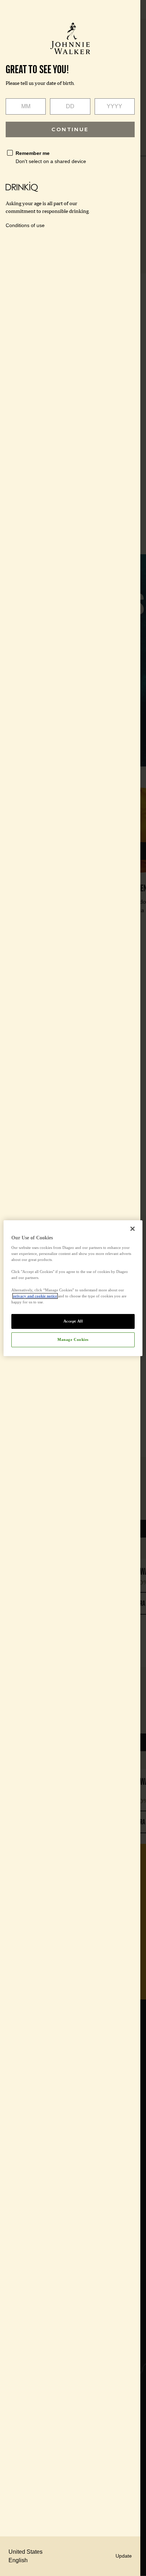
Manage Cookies (73, 1339)
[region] (73, 1288)
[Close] (133, 1228)
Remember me (33, 153)
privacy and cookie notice (35, 1296)
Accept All (73, 1321)
